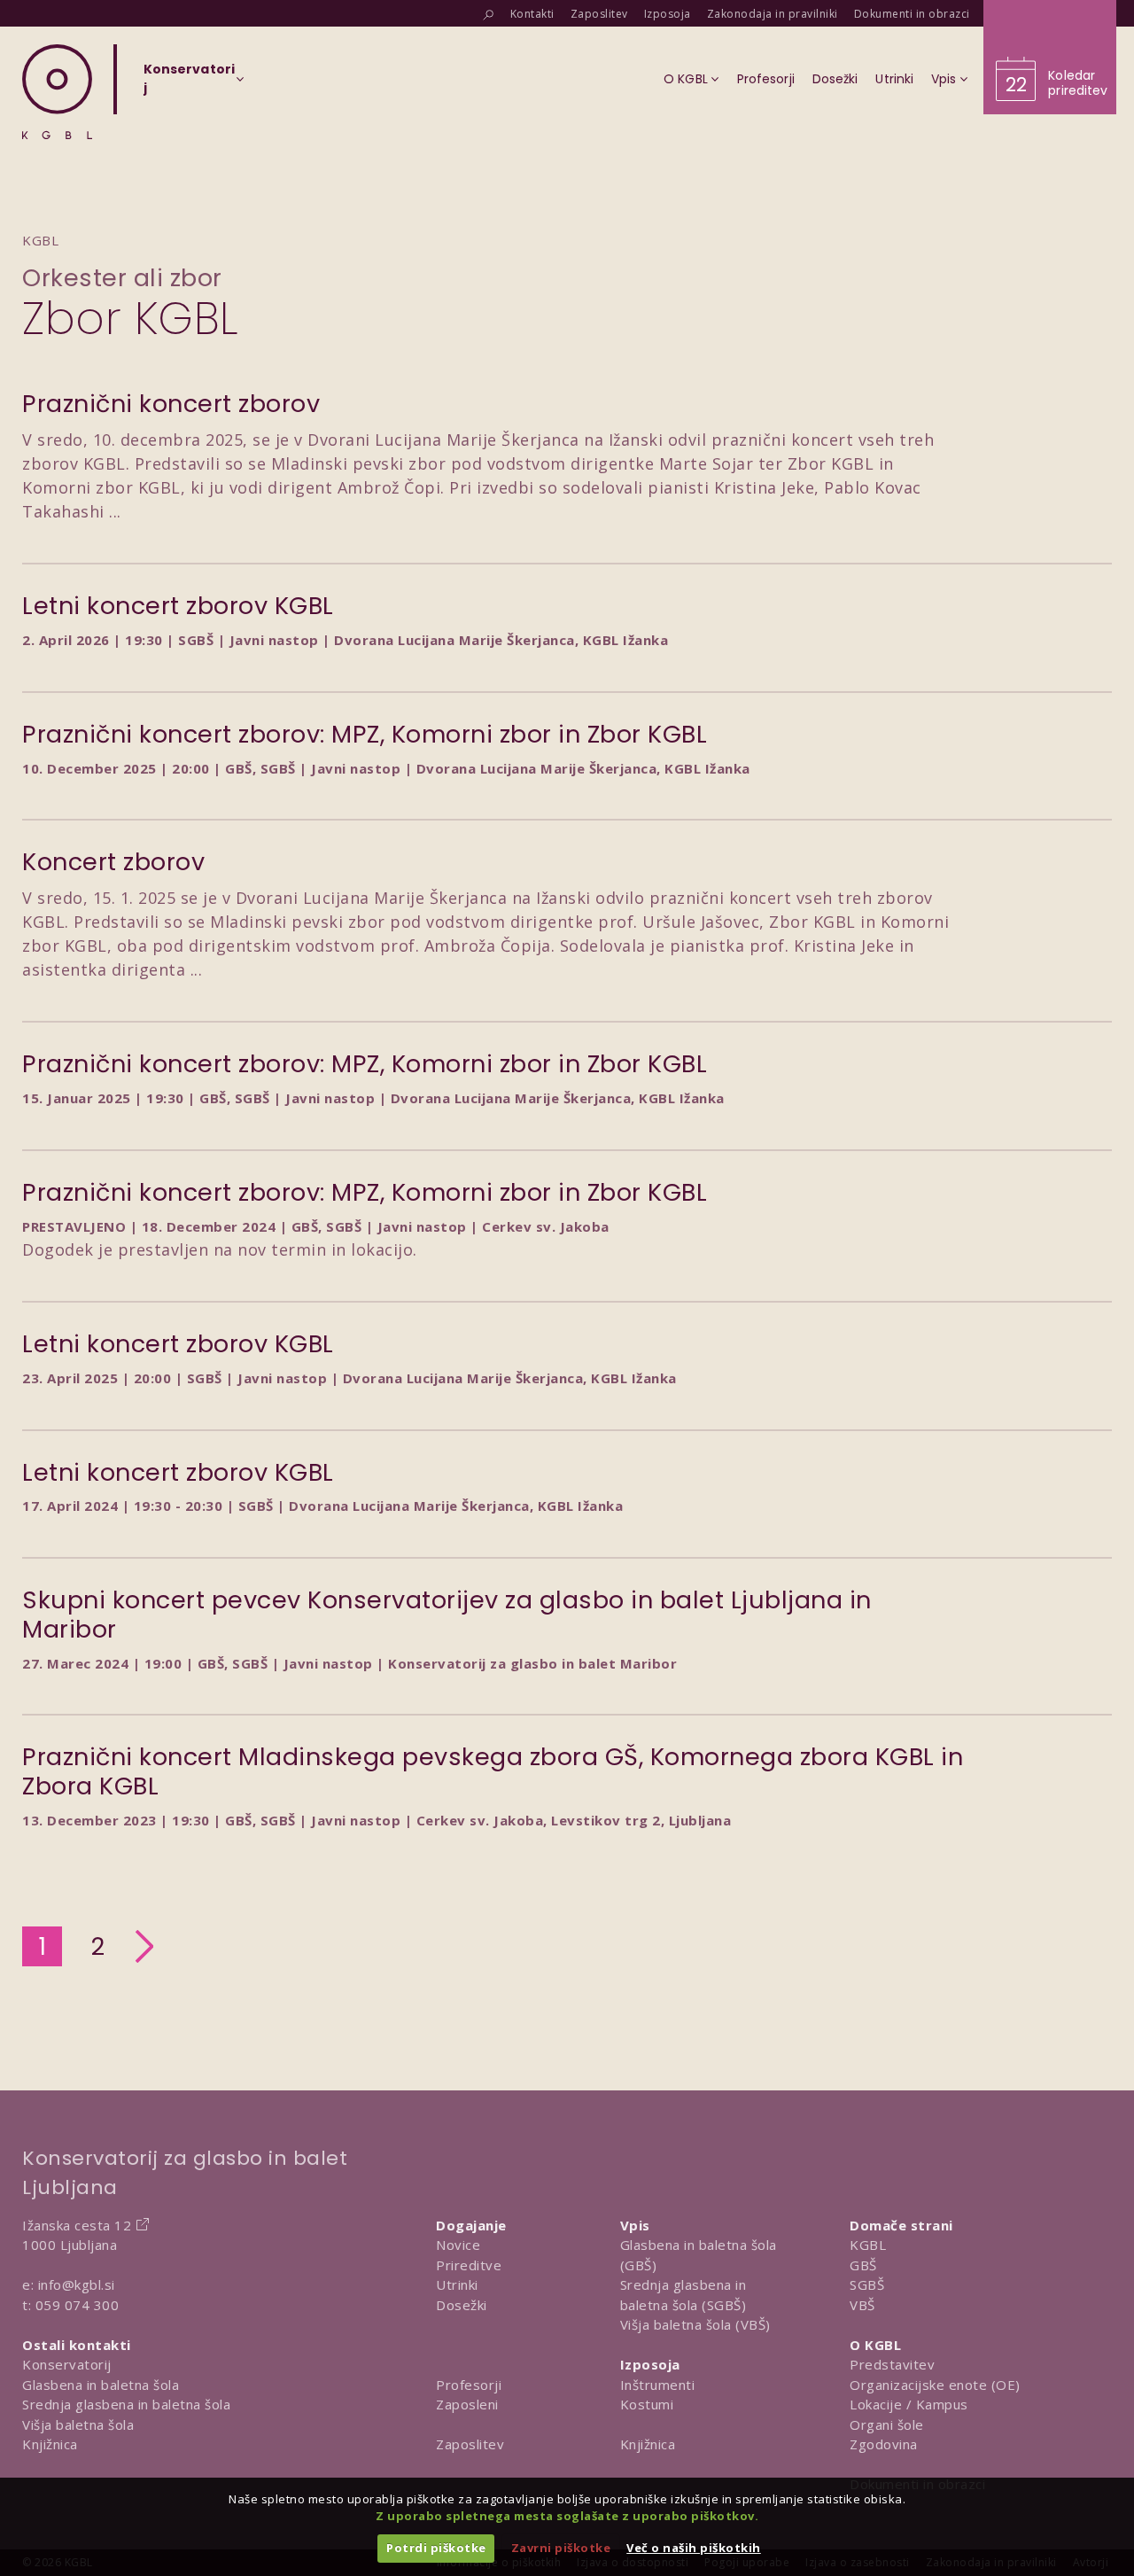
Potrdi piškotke (436, 2548)
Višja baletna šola (78, 2424)
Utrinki (457, 2284)
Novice (458, 2245)
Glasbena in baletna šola (101, 2385)
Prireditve (469, 2265)
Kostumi (647, 2404)
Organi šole (887, 2424)
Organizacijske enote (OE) (935, 2385)
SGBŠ (867, 2284)
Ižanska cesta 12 (77, 2225)
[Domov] (57, 92)
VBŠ (862, 2305)
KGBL (868, 2245)
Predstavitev (892, 2364)
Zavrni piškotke (561, 2548)
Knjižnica (50, 2444)
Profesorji (469, 2385)
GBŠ (863, 2265)
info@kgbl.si (77, 2284)
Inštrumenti (658, 2385)
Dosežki (462, 2305)
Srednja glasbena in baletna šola (126, 2404)
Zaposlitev (470, 2444)
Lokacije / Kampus (909, 2404)
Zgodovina (884, 2444)
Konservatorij (67, 2364)
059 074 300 (78, 2305)
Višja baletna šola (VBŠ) (695, 2324)
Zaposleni (467, 2404)
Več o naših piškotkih (694, 2548)
